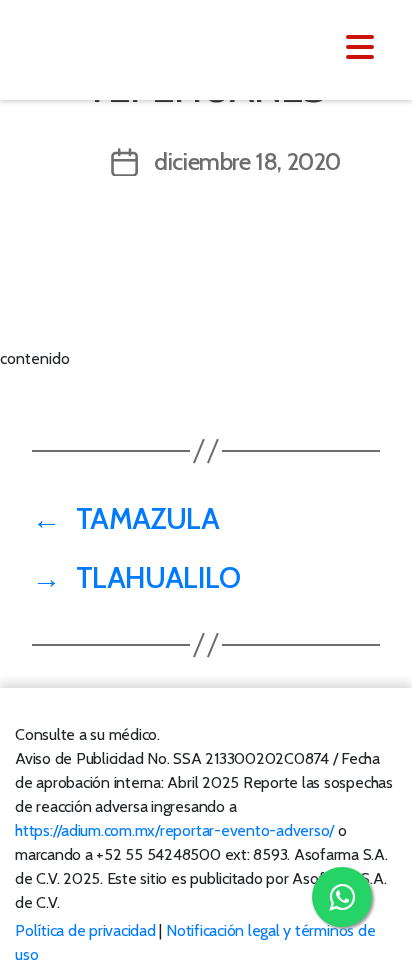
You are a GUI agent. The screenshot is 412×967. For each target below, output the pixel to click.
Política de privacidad (85, 930)
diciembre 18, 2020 (247, 161)
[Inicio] (137, 48)
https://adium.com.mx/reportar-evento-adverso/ (174, 830)
